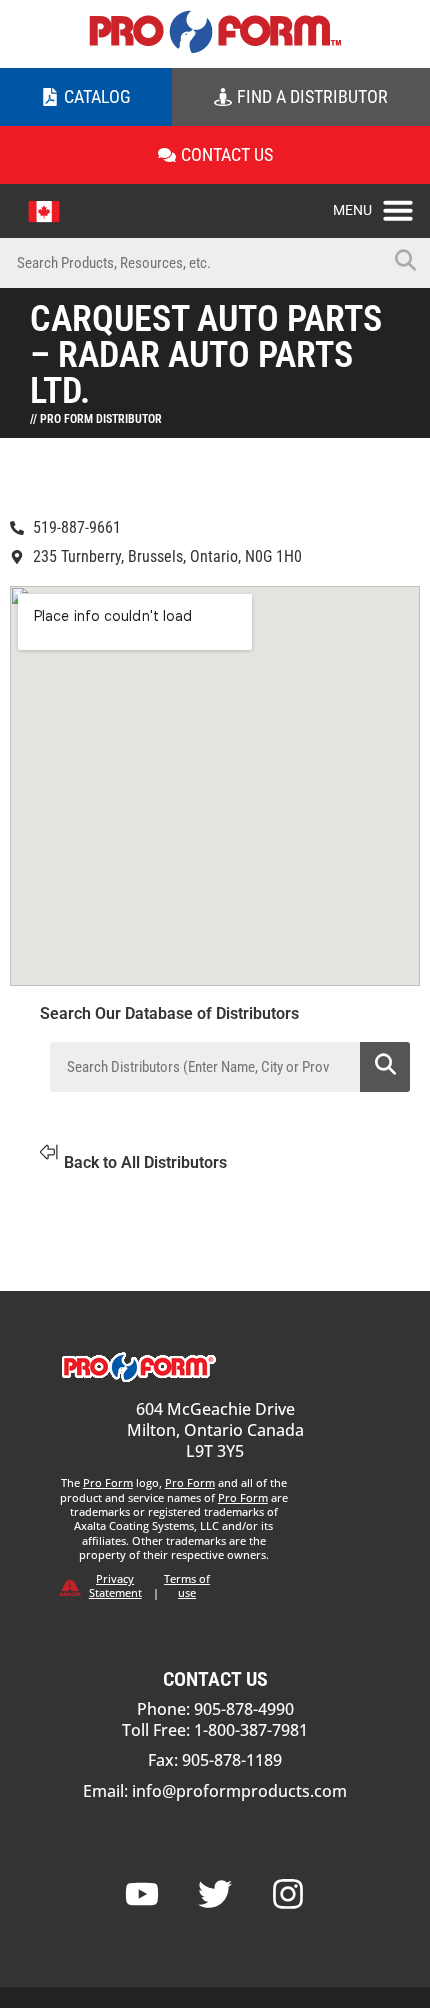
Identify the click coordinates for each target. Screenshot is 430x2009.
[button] (381, 205)
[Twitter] (215, 1894)
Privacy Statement (115, 1585)
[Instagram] (288, 1894)
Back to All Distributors (145, 1162)
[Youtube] (142, 1894)
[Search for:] (190, 263)
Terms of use (187, 1585)
